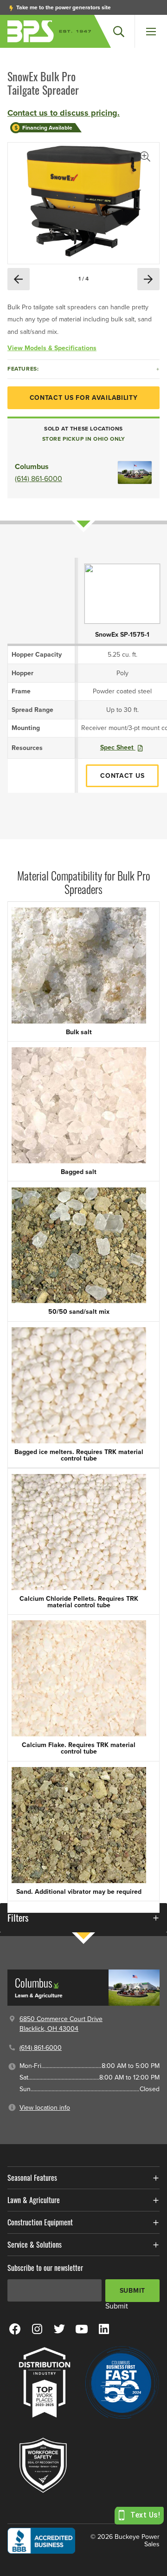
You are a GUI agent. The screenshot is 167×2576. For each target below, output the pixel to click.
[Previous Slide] (19, 279)
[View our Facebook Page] (15, 2328)
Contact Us (122, 776)
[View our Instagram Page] (37, 2328)
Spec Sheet (118, 747)
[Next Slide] (148, 279)
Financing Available (47, 128)
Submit (132, 2291)
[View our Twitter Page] (59, 2328)
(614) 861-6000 (39, 479)
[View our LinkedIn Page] (104, 2328)
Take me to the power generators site (63, 7)
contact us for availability (84, 398)
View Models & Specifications (52, 348)
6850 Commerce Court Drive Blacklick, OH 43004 (61, 2024)
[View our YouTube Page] (82, 2328)
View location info (45, 2108)
